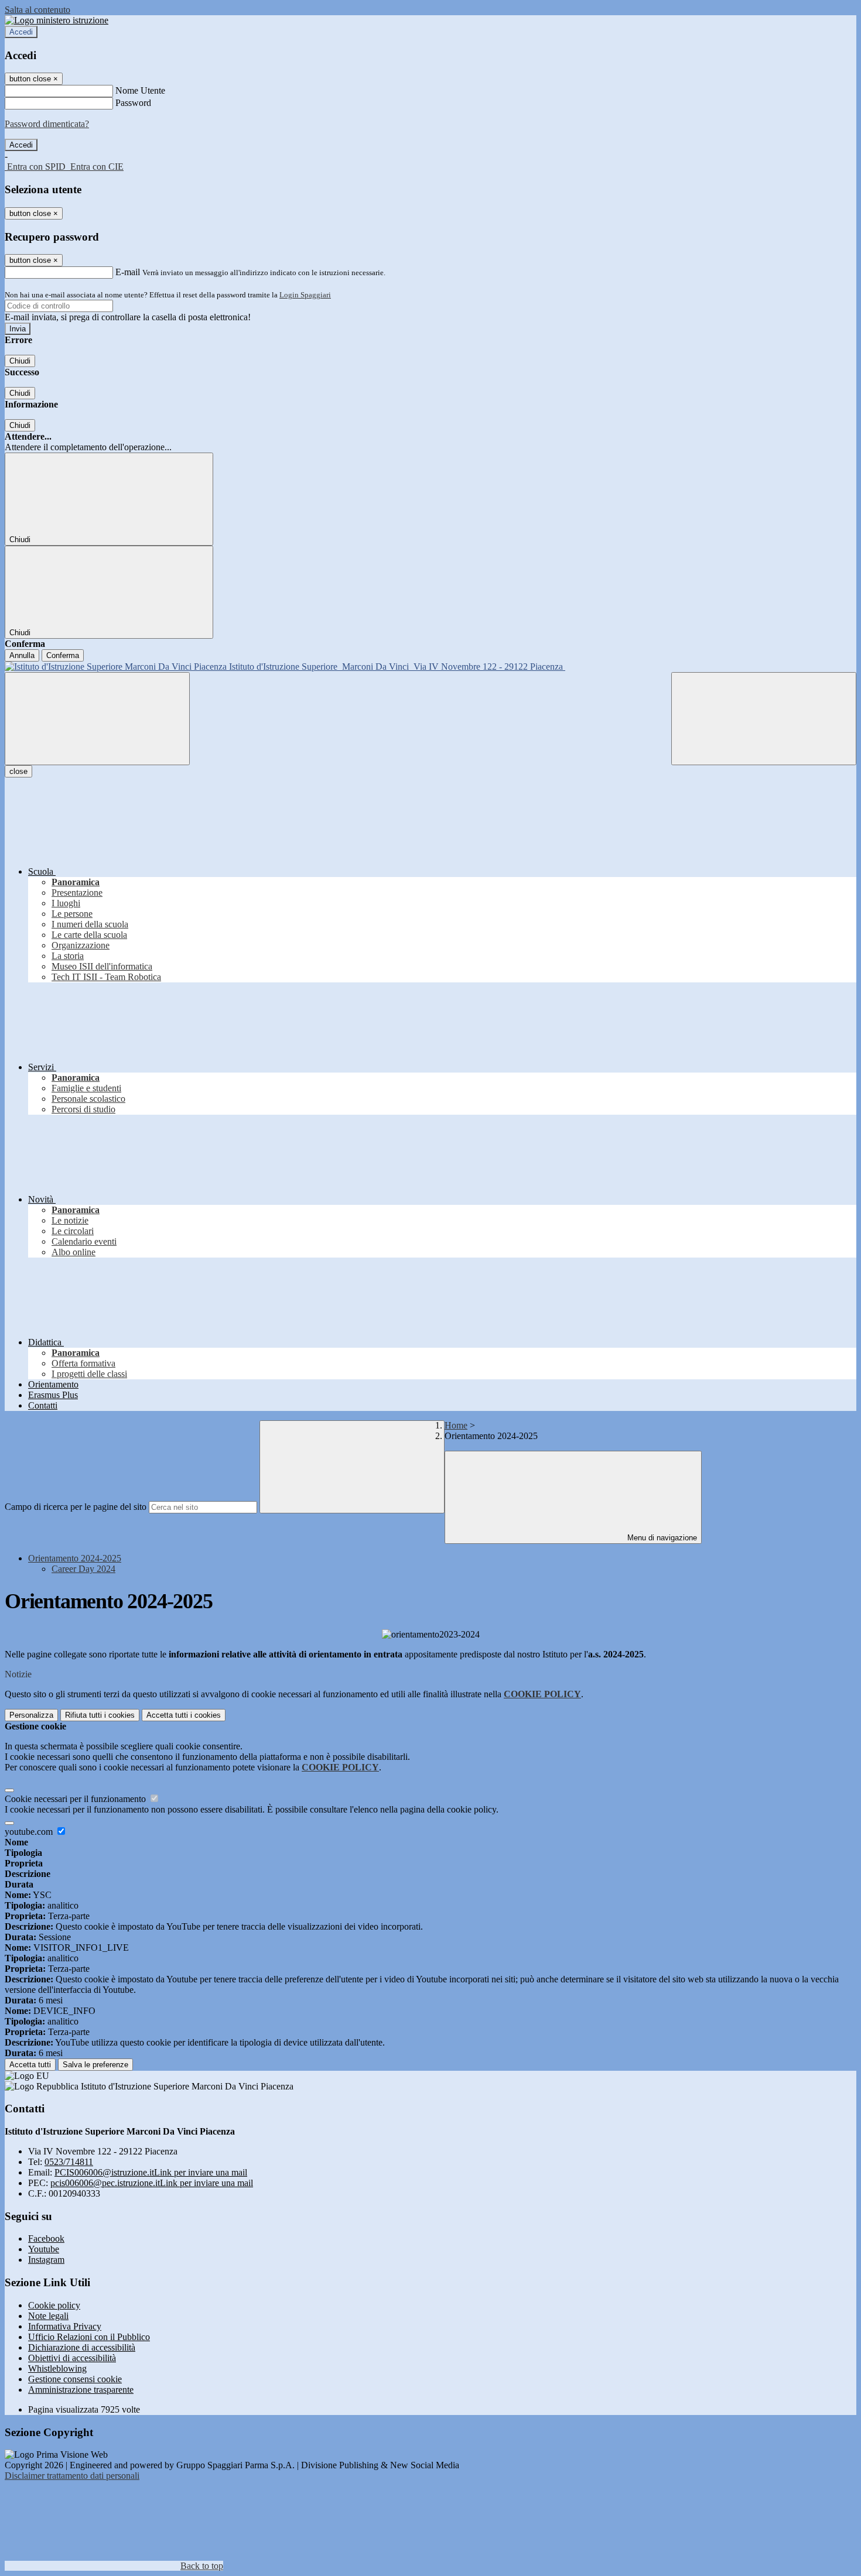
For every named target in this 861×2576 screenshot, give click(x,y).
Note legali (48, 2316)
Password (133, 103)
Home (456, 1425)
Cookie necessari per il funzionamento (76, 1799)
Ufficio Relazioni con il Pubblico (89, 2337)
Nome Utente (140, 90)
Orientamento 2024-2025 (75, 1558)
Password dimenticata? (47, 124)
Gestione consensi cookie (75, 2379)
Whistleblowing (57, 2368)
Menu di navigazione (661, 1538)
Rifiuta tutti (100, 1715)
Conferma (63, 655)
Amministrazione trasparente (81, 2390)
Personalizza (31, 1715)
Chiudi (20, 361)
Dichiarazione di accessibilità (82, 2347)
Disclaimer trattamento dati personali (72, 2476)
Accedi (21, 32)
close (18, 771)
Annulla (22, 655)
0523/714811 (69, 2162)
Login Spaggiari (305, 295)
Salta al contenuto (37, 10)
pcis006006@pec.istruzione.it (152, 2183)
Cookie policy (54, 2305)
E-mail (128, 272)
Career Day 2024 (83, 1569)
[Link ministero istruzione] (57, 20)
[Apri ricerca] (764, 719)
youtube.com (30, 1832)
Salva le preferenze (95, 2065)
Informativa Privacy (65, 2326)
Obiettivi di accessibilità (72, 2358)
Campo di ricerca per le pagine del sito (76, 1507)
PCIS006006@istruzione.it (151, 2172)
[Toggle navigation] (97, 719)
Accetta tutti (184, 1715)
